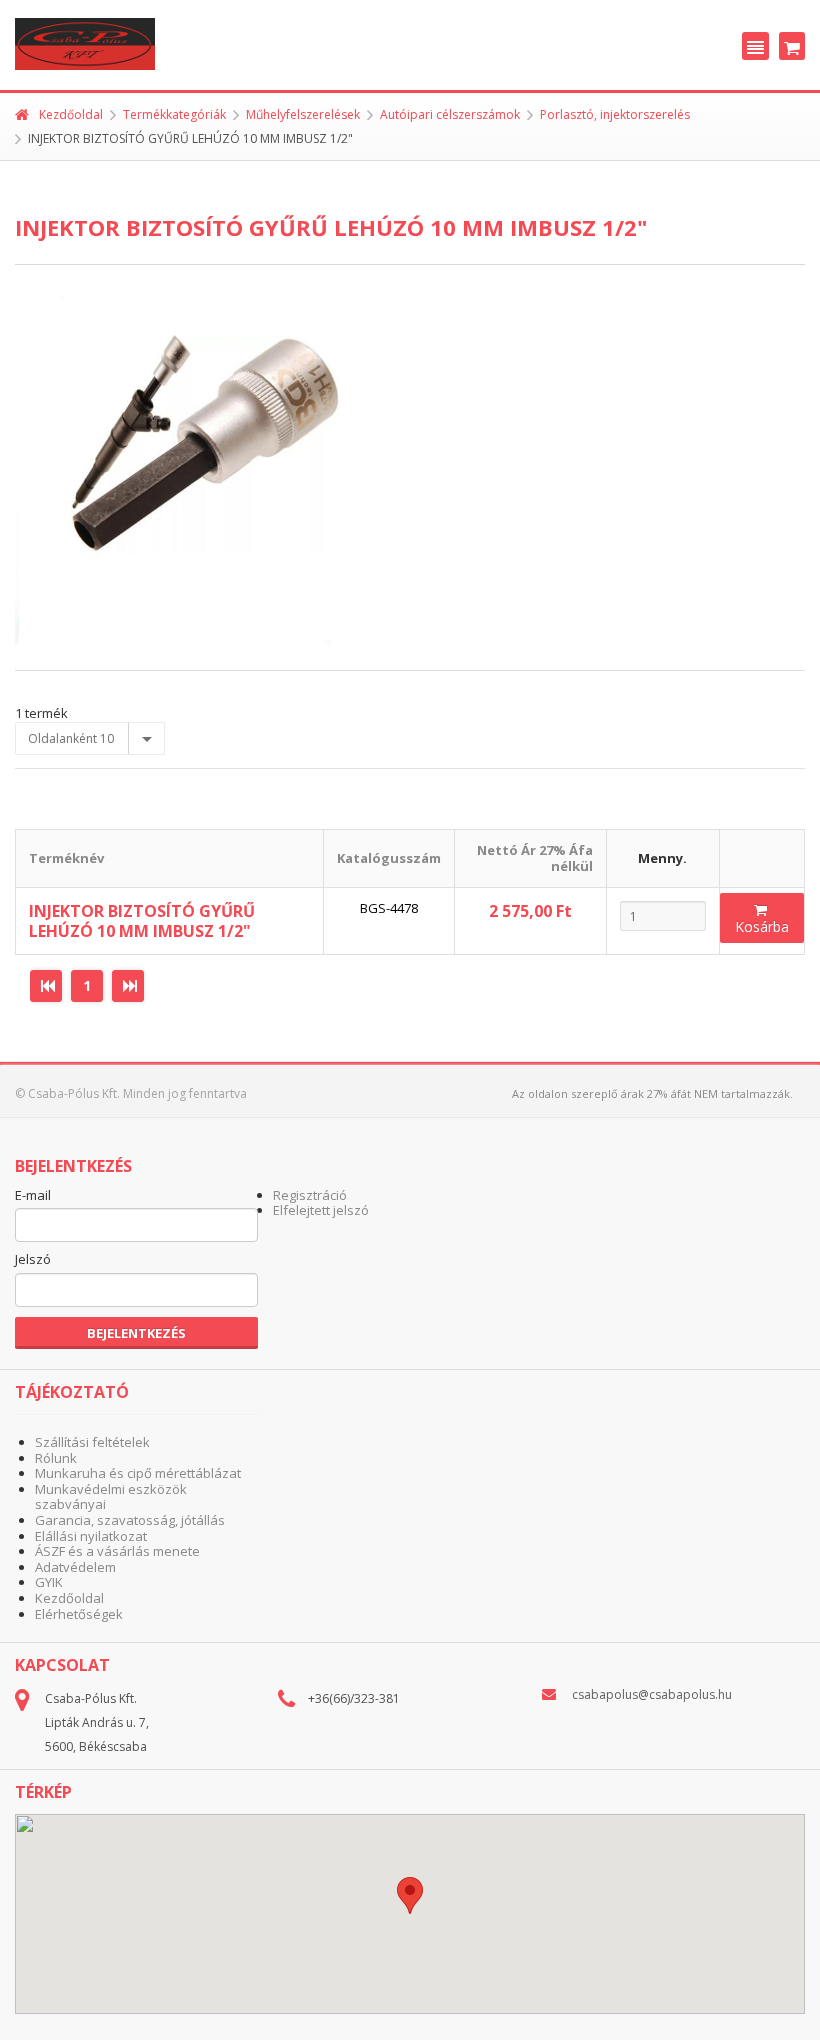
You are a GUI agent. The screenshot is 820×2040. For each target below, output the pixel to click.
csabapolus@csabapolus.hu (652, 1694)
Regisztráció (310, 1195)
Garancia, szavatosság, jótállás (130, 1520)
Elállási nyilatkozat (91, 1536)
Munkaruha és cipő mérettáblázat (138, 1473)
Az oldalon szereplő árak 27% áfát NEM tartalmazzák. (652, 1093)
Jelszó (33, 1260)
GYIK (49, 1582)
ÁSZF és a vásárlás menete (117, 1551)
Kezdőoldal (71, 114)
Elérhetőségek (79, 1614)
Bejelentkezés (136, 1333)
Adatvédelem (75, 1567)
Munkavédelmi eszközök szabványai (111, 1497)
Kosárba (762, 926)
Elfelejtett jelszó (321, 1210)
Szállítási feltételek (92, 1442)
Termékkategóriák (174, 114)
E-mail (33, 1196)
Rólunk (56, 1458)
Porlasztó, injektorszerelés (615, 114)
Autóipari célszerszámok (450, 114)
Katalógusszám (389, 858)
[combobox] (90, 739)
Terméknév (66, 858)
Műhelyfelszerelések (303, 114)
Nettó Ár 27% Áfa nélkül (535, 858)
